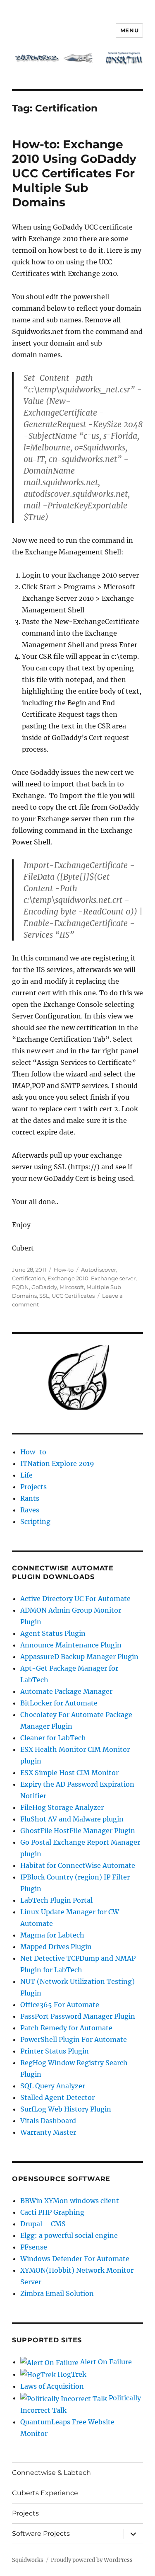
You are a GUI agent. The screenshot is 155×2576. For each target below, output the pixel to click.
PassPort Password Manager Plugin (78, 2016)
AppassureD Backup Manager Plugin (79, 1657)
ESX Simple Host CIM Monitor (69, 1773)
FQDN (20, 1287)
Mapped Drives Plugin (56, 1947)
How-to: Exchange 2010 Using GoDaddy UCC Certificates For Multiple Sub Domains (74, 173)
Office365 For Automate (60, 2005)
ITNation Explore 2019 (57, 1463)
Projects (33, 1487)
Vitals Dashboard (48, 2121)
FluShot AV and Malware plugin (72, 1819)
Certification (29, 1278)
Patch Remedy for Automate (66, 2028)
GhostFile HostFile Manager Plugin (78, 1831)
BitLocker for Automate (59, 1703)
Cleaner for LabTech (53, 1738)
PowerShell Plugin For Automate (74, 2039)
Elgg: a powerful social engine (69, 2235)
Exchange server (113, 1278)
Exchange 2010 (68, 1278)
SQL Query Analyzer (53, 2086)
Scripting (35, 1521)
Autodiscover (99, 1270)
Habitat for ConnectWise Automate (78, 1865)
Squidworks (28, 2560)
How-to (64, 1270)
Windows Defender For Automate (75, 2259)
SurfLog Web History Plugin (66, 2109)
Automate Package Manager (66, 1691)
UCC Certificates (73, 1296)
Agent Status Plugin (53, 1633)
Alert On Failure (105, 2362)
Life (26, 1475)
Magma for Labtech (52, 1935)
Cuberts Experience (45, 2493)
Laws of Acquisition (52, 2386)
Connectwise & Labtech (51, 2473)
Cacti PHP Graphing (52, 2212)
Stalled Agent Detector (57, 2097)
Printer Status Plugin (55, 2051)
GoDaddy (44, 1287)
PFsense (34, 2247)
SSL (44, 1296)
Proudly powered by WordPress (92, 2560)
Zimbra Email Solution (57, 2293)
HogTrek (71, 2374)
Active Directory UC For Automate (75, 1599)
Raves (30, 1510)
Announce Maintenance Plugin (71, 1645)
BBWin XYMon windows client (70, 2201)
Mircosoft (72, 1287)
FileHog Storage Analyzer (62, 1807)
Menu (129, 30)
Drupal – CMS (43, 2224)
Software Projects (41, 2534)
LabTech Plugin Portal (56, 1900)
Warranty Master (48, 2132)
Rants (30, 1498)
